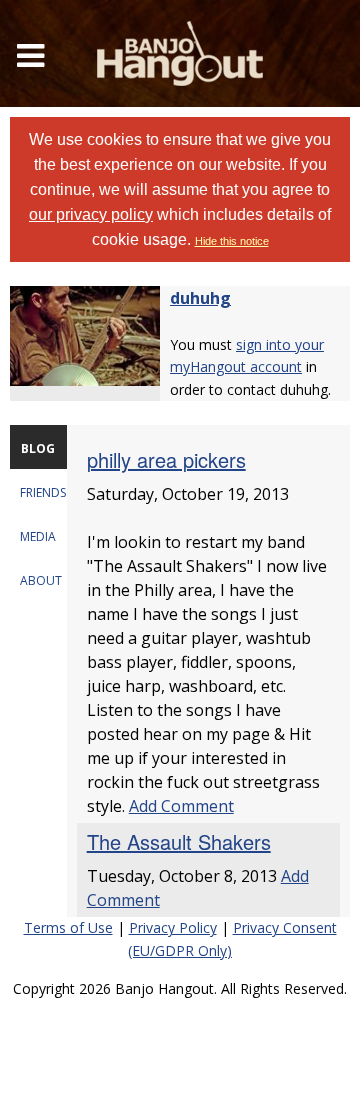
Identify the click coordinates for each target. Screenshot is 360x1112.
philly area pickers (166, 459)
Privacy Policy (173, 927)
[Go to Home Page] (180, 53)
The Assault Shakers (179, 841)
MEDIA (38, 536)
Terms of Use (68, 927)
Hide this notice (232, 241)
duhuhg (200, 298)
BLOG (38, 448)
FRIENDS (43, 492)
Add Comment (181, 806)
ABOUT (41, 580)
